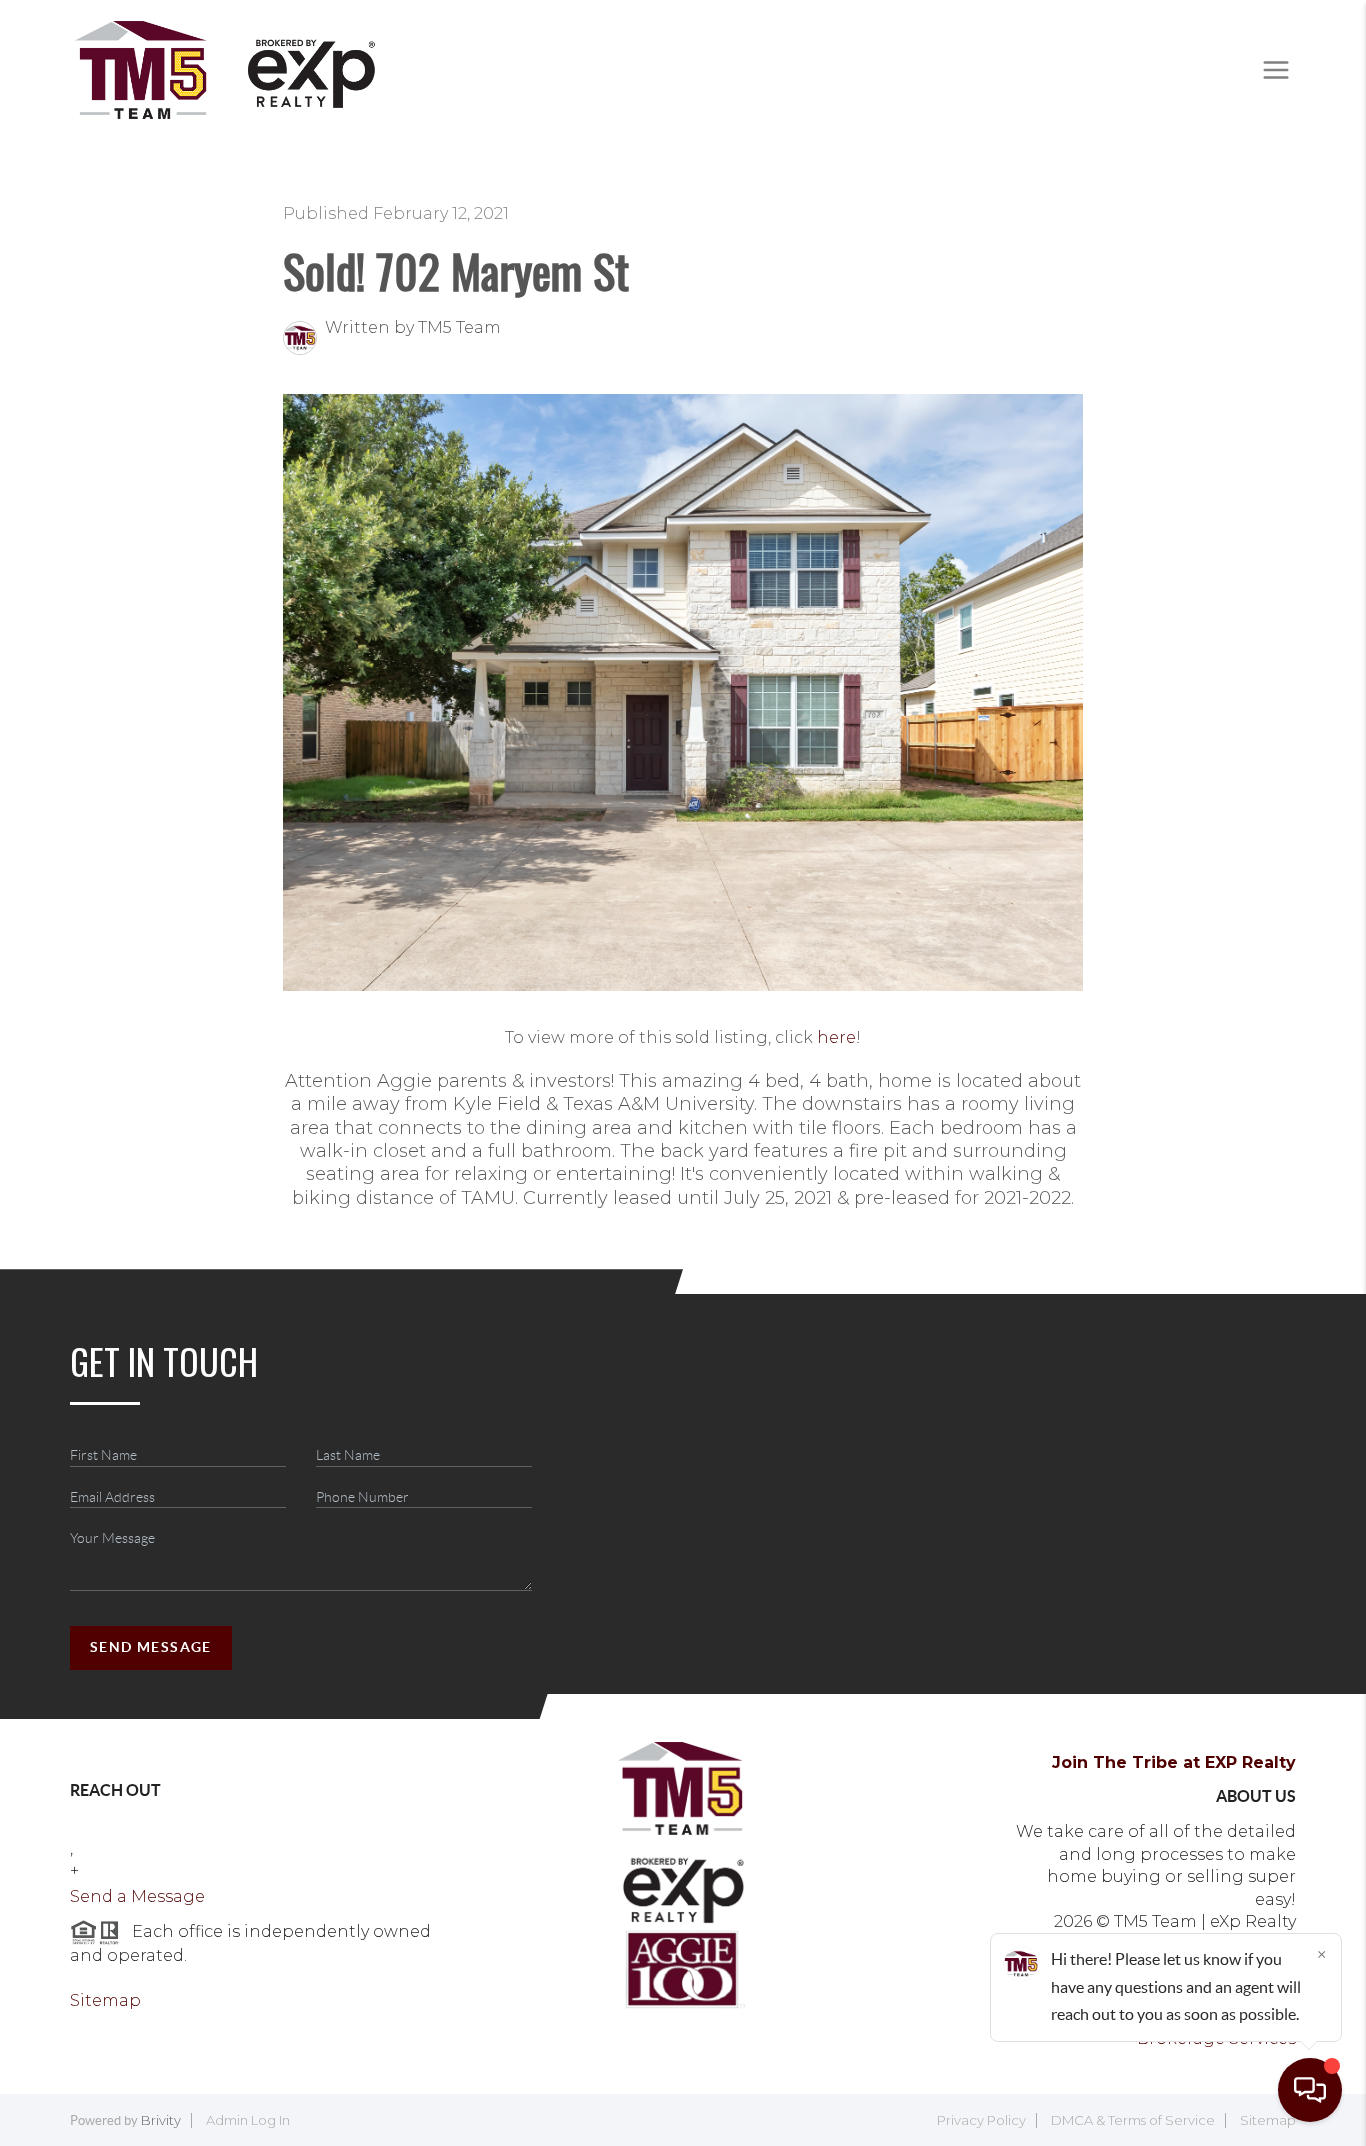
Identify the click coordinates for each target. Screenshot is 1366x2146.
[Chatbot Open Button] (1310, 2090)
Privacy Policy (981, 2120)
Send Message (151, 1647)
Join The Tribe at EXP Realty (1174, 1762)
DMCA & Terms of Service (1133, 2120)
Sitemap (105, 2000)
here (836, 1037)
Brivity (161, 2120)
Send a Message (137, 1896)
